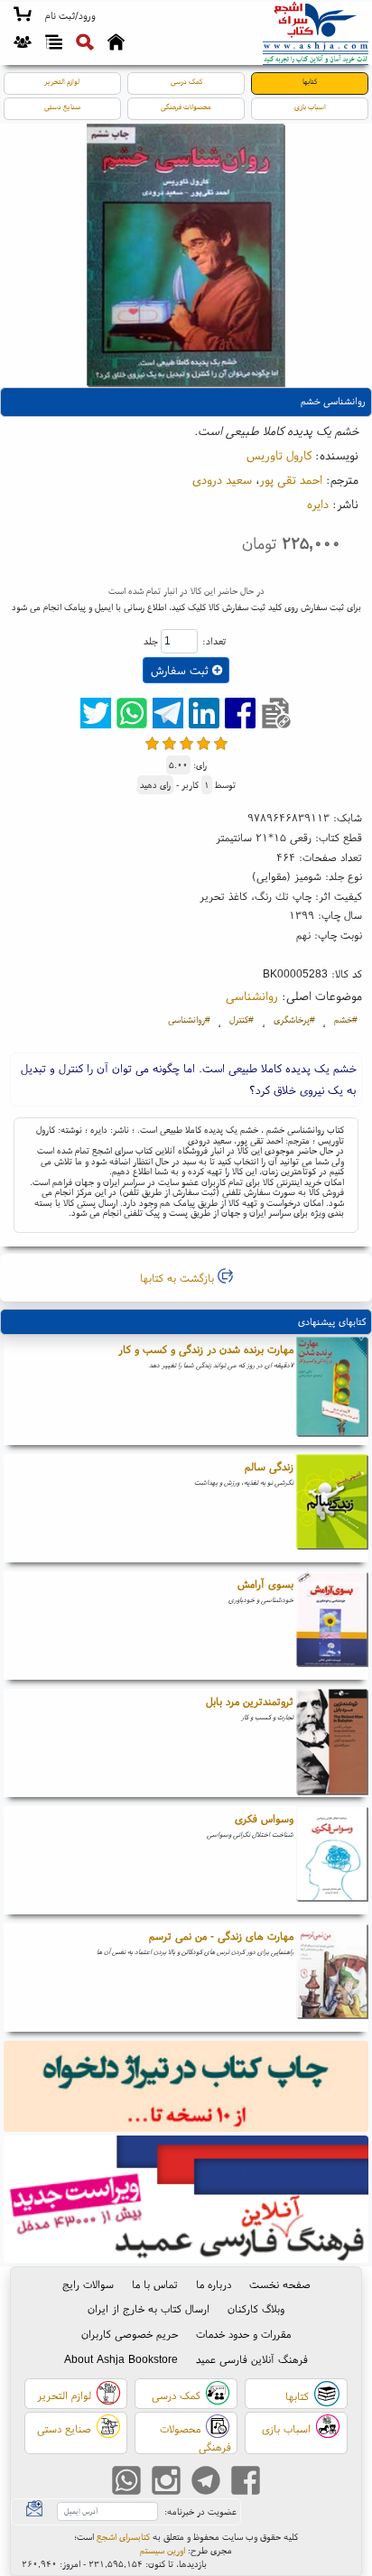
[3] (186, 743)
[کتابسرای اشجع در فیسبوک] (246, 2483)
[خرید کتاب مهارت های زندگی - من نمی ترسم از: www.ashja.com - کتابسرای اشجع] (332, 1978)
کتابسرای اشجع (123, 2537)
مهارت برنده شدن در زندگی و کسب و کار (206, 1349)
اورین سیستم (163, 2550)
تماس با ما (155, 2284)
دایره (318, 504)
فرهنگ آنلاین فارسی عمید (252, 2359)
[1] (152, 743)
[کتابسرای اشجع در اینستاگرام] (166, 2483)
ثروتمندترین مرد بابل (250, 1701)
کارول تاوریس (279, 455)
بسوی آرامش (265, 1584)
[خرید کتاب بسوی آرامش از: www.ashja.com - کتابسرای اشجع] (332, 1626)
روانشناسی (252, 996)
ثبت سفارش (181, 670)
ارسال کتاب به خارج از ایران (149, 2308)
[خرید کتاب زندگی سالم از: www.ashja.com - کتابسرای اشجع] (332, 1508)
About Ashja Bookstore (121, 2359)
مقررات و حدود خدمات (243, 2334)
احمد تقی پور (291, 479)
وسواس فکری (264, 1818)
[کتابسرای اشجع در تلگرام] (206, 2483)
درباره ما (214, 2284)
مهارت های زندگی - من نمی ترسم (221, 1936)
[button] (70, 16)
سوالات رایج (88, 2284)
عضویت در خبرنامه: (200, 2511)
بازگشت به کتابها (179, 1278)
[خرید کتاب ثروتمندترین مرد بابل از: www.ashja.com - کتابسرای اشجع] (332, 1743)
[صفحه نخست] (116, 44)
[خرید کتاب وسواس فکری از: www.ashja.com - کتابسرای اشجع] (332, 1860)
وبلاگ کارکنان (256, 2308)
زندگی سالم (269, 1466)
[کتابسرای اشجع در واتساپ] (126, 2483)
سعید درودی (222, 479)
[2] (169, 743)
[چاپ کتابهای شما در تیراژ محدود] (186, 2088)
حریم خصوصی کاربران (130, 2334)
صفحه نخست (280, 2284)
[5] (221, 743)
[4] (204, 743)
